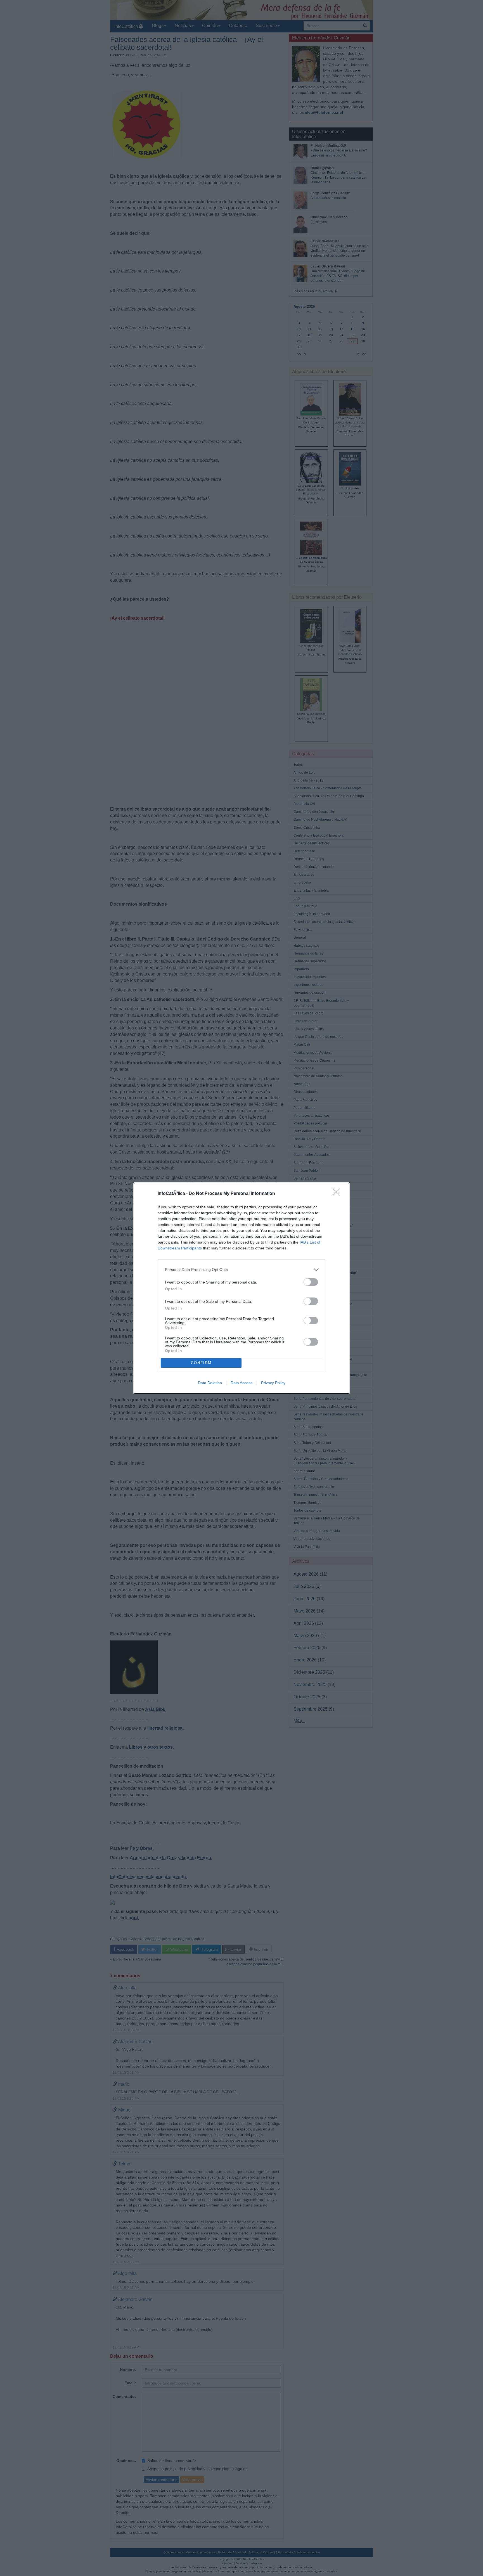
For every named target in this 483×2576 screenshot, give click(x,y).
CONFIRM (201, 1363)
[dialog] (241, 1288)
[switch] (311, 1282)
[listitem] (241, 1270)
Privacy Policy (273, 1383)
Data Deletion (210, 1383)
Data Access (241, 1383)
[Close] (338, 1194)
